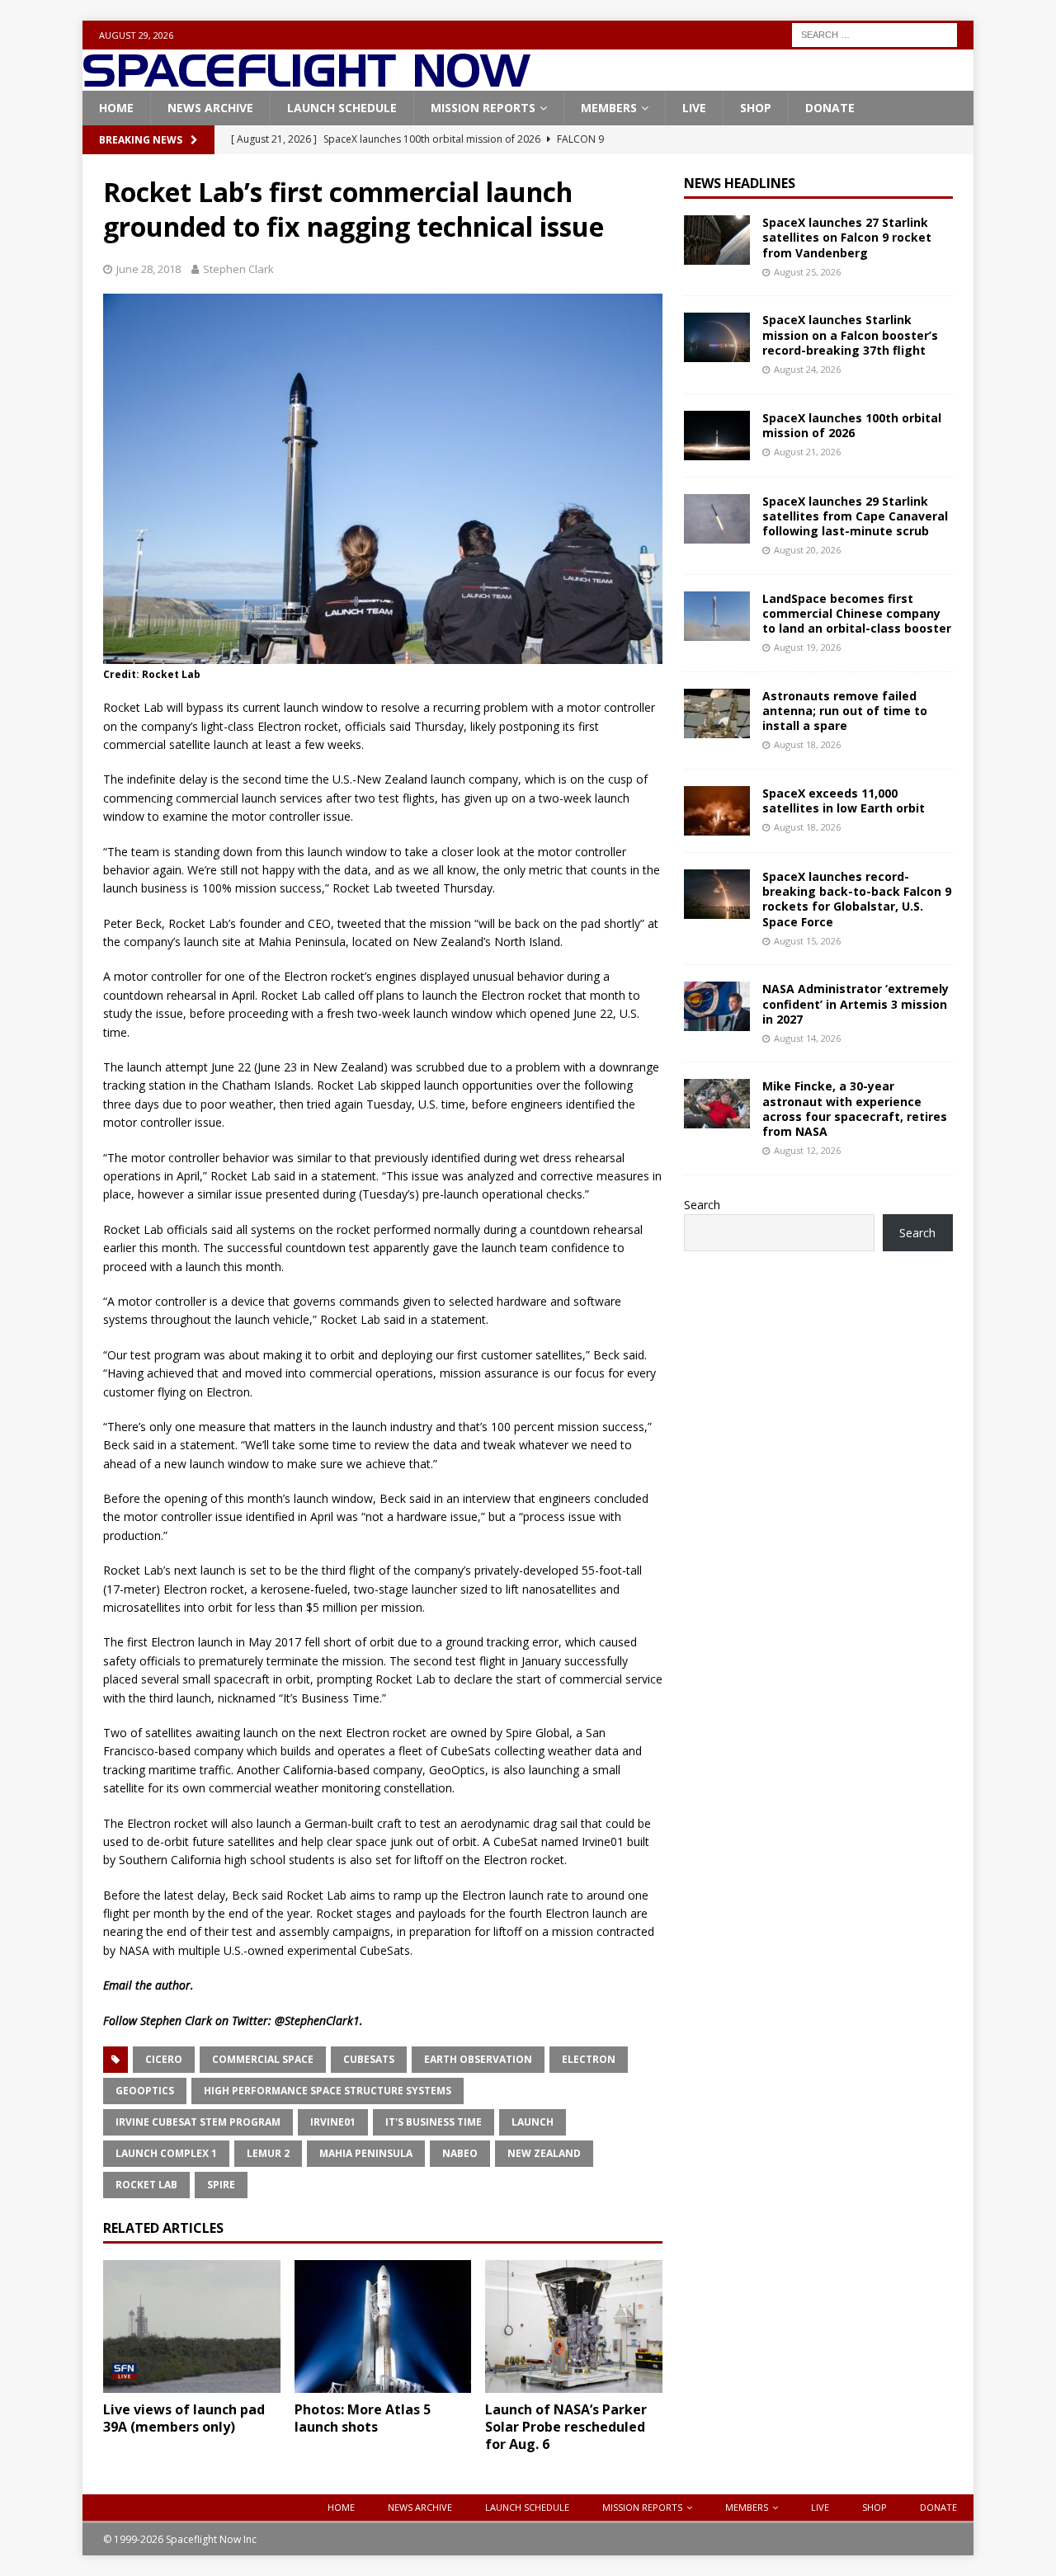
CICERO (164, 2059)
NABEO (460, 2153)
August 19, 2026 (807, 647)
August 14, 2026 (807, 1038)
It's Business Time (434, 2122)
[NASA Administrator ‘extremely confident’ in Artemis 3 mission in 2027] (717, 1006)
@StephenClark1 (317, 2020)
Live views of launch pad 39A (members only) (184, 2418)
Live (694, 108)
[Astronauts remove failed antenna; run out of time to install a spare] (717, 713)
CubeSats (369, 2059)
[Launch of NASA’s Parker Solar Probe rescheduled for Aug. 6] (574, 2326)
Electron (589, 2059)
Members (609, 108)
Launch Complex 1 (166, 2153)
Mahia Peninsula (366, 2153)
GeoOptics (145, 2091)
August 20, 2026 (807, 550)
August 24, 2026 (807, 369)
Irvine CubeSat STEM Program (198, 2122)
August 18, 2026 (807, 744)
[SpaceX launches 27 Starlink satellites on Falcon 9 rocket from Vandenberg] (717, 240)
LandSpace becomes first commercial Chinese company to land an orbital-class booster (857, 613)
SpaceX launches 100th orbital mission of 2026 (852, 425)
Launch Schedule (342, 108)
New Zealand (544, 2153)
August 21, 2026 (807, 452)
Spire (221, 2185)
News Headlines (740, 183)
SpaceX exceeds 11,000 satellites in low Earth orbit (844, 801)
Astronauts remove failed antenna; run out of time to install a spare (845, 711)
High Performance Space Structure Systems (328, 2091)
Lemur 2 (268, 2153)
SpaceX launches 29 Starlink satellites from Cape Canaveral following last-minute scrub (855, 516)
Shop (756, 108)
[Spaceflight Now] (306, 81)
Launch (533, 2122)
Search (702, 1205)
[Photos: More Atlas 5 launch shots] (383, 2326)
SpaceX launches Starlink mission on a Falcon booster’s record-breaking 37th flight (850, 334)
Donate (830, 108)
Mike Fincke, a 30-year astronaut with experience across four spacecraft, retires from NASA (855, 1109)
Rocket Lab (146, 2185)
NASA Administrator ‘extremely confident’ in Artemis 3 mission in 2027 (856, 1003)
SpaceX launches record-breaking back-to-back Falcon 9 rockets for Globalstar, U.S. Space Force (857, 899)
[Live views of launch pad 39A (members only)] (192, 2326)
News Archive (210, 108)
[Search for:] (874, 33)
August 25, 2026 (807, 272)
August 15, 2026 (807, 941)
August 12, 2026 (807, 1150)
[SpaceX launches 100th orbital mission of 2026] (717, 436)
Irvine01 (333, 2122)
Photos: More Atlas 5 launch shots (363, 2418)
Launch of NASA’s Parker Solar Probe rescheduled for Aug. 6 (566, 2427)
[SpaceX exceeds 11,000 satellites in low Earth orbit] (717, 811)
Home (116, 108)
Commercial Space (263, 2059)
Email (118, 1985)
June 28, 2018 (148, 269)
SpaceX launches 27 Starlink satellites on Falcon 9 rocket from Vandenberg (847, 237)
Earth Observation (478, 2059)
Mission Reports (483, 108)
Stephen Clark (238, 269)
